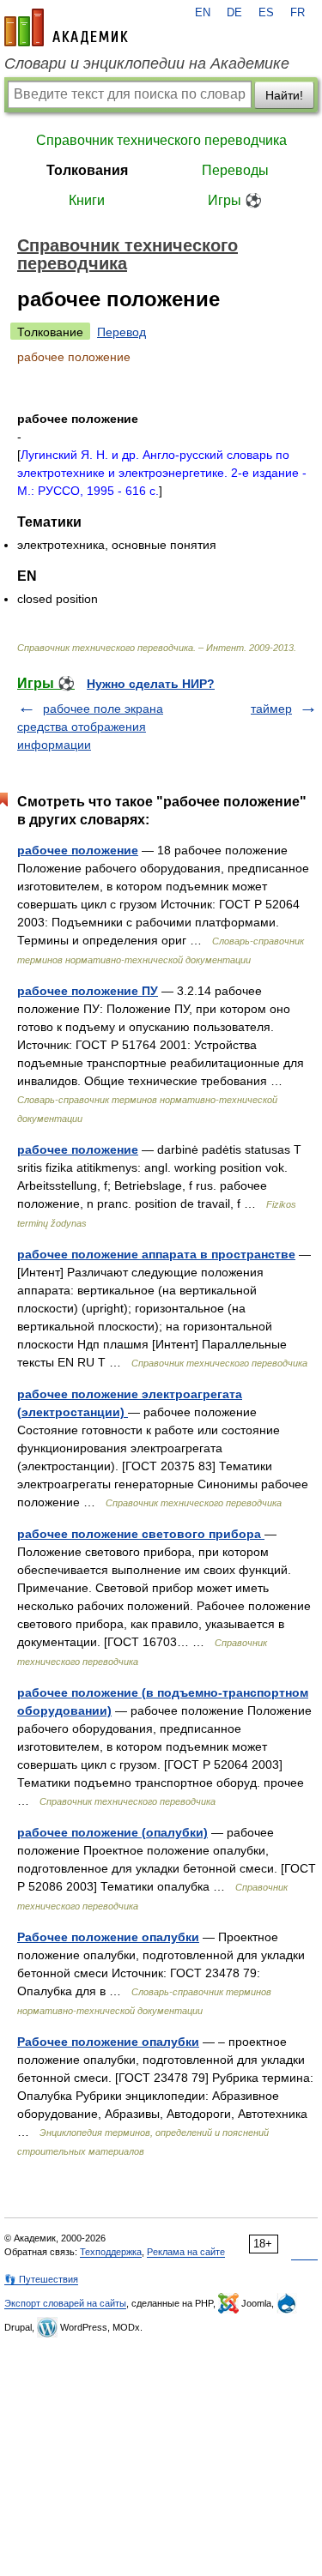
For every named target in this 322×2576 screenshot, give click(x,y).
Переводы (235, 170)
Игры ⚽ (235, 200)
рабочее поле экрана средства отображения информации (90, 727)
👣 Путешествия (41, 2279)
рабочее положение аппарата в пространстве (156, 1254)
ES (266, 13)
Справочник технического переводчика (161, 140)
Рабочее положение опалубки (108, 1937)
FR (298, 13)
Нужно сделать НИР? (151, 684)
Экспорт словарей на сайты (65, 2303)
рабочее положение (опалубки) (112, 1832)
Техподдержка (111, 2252)
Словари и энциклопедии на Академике (147, 63)
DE (234, 13)
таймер (271, 709)
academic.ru (66, 27)
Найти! (284, 95)
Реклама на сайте (186, 2252)
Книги (87, 200)
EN (203, 13)
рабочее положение (78, 850)
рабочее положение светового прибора (141, 1534)
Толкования (87, 170)
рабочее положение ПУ (88, 991)
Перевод (122, 332)
